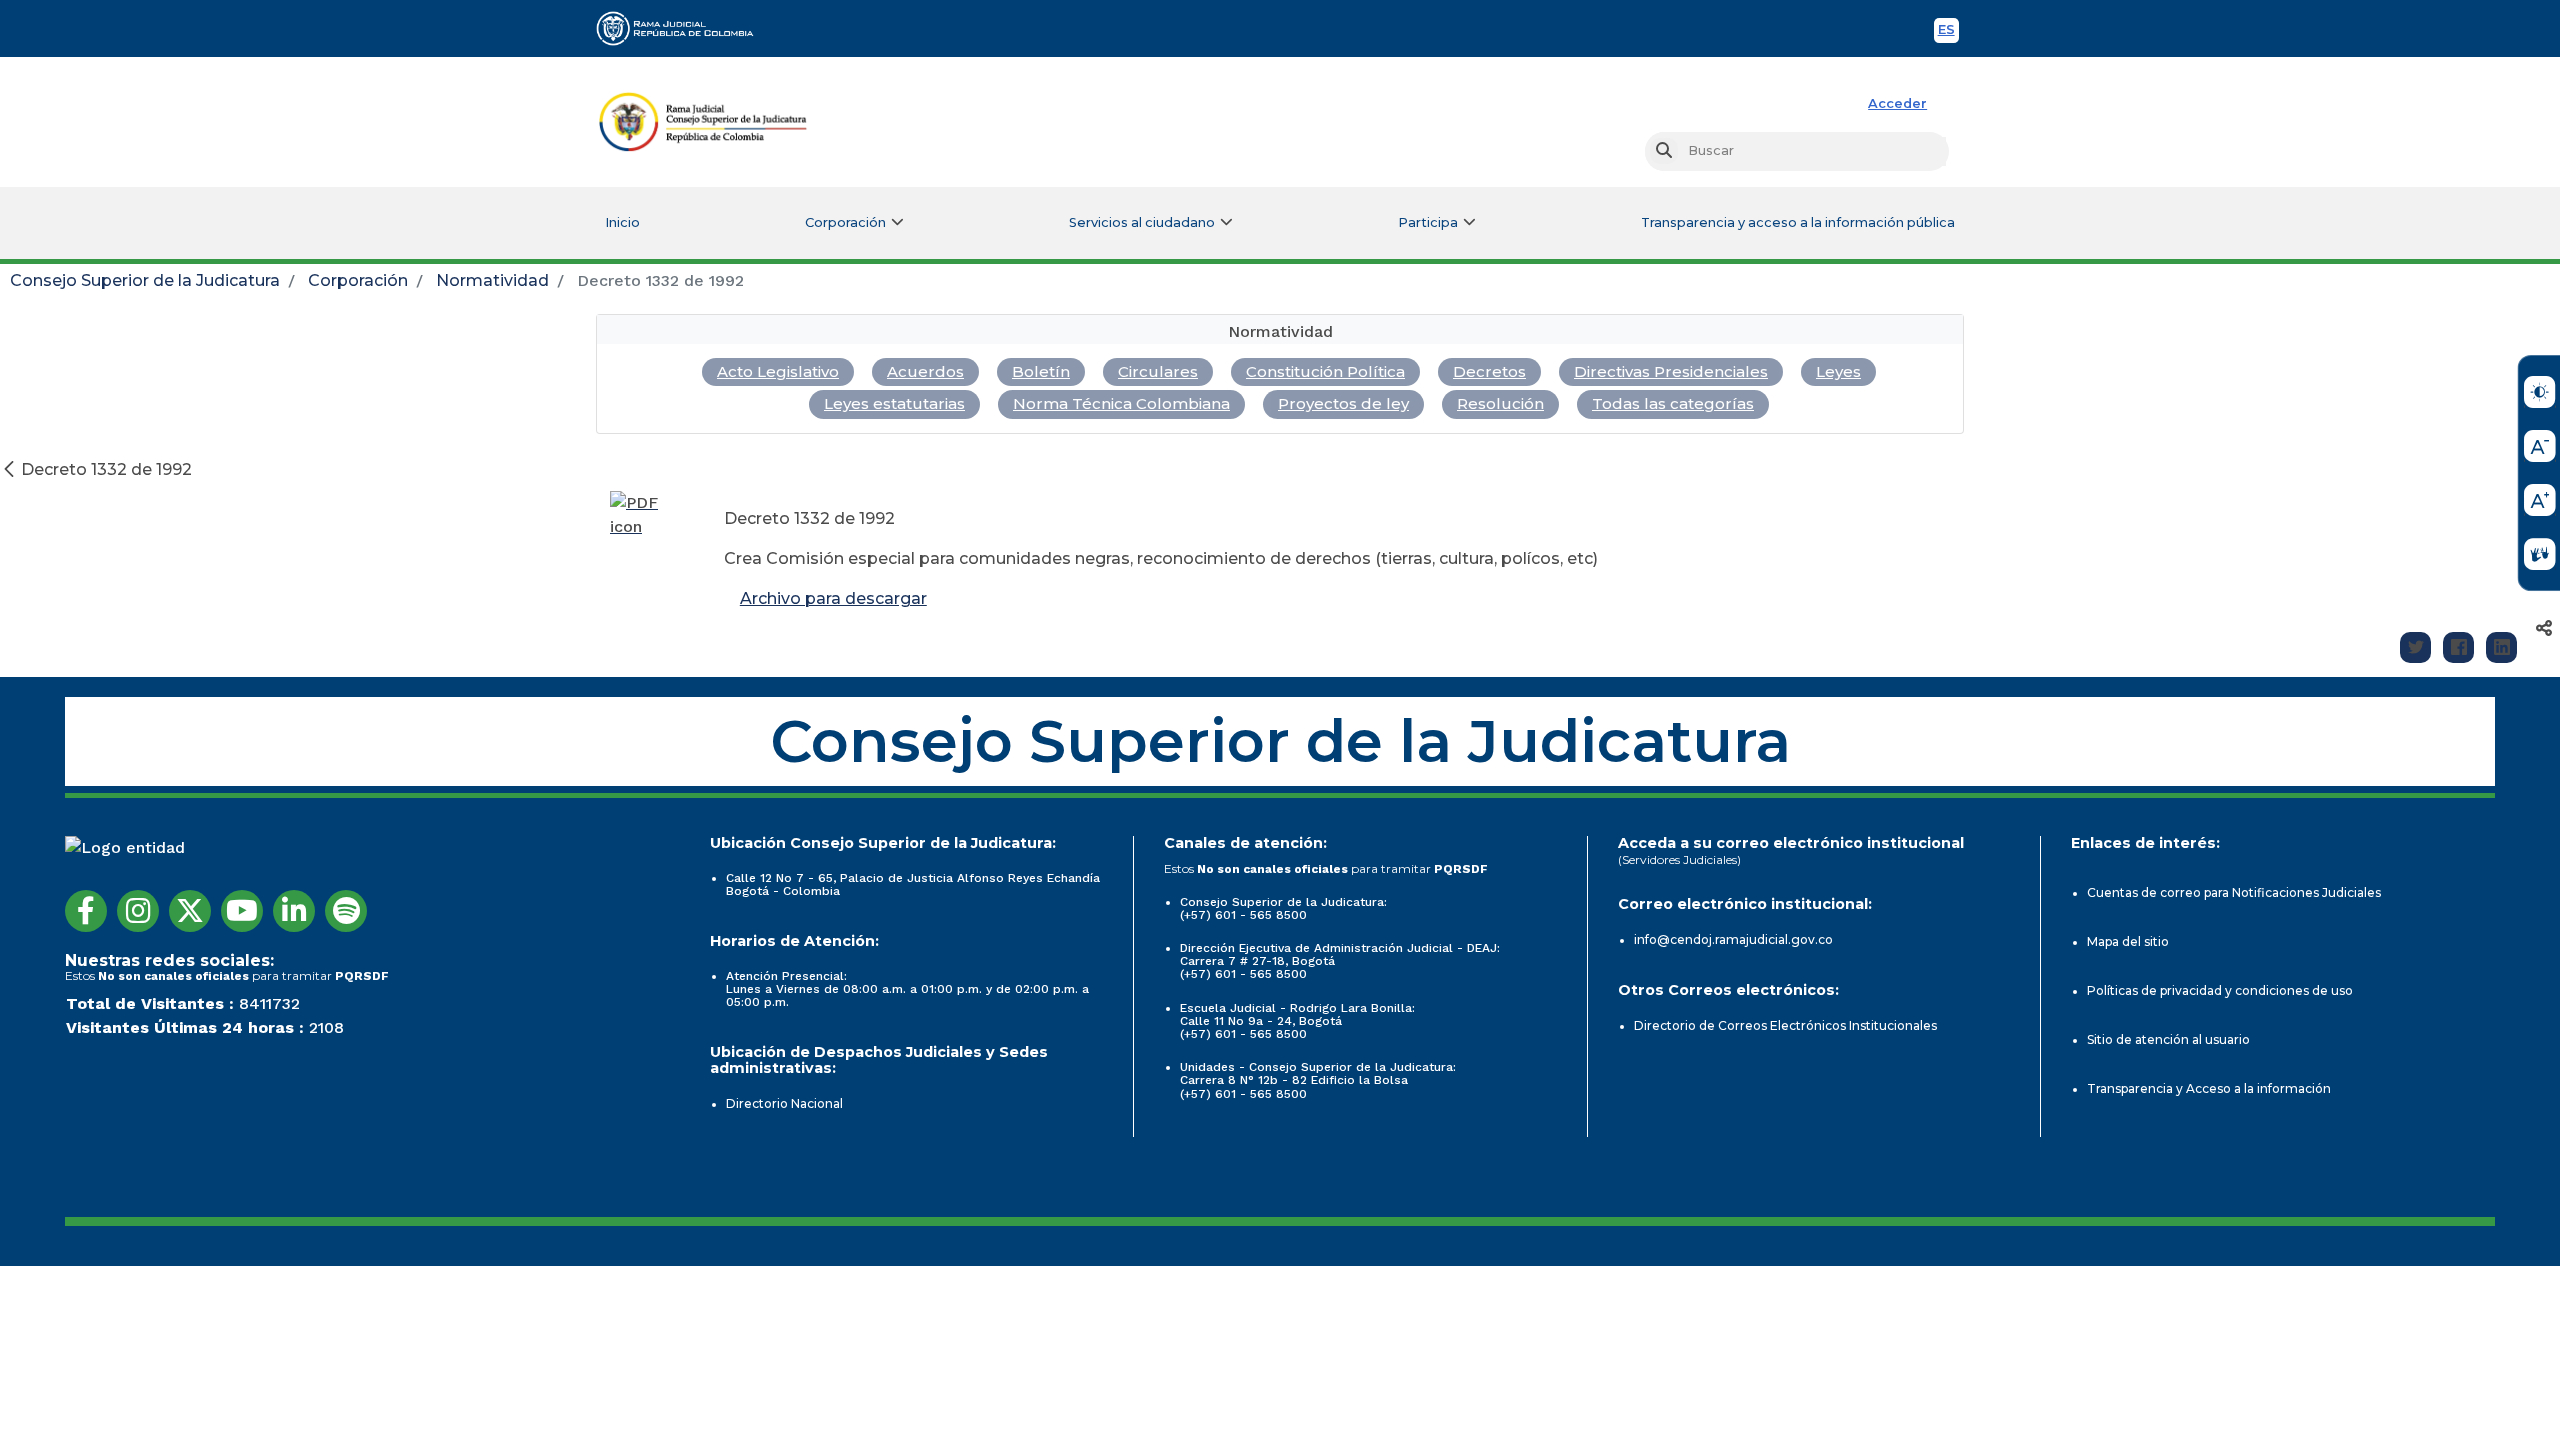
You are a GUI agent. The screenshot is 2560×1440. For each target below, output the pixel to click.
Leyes (1838, 371)
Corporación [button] (845, 222)
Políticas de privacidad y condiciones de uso (2220, 990)
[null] (11, 469)
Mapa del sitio (2128, 941)
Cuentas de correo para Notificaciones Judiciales (2234, 892)
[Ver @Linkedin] (294, 911)
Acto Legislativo (778, 371)
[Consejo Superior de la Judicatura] (703, 122)
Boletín (1041, 371)
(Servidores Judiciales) (1679, 859)
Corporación (358, 280)
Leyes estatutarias (894, 403)
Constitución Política (1325, 371)
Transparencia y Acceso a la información (2209, 1088)
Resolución (1500, 403)
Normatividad (492, 280)
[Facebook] (2458, 647)
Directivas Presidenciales (1671, 371)
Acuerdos (925, 371)
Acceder (1897, 103)
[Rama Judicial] (684, 28)
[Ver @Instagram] (138, 911)
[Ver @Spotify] (346, 911)
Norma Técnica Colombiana (1121, 403)
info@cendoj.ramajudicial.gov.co (1733, 939)
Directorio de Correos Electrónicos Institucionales (1785, 1025)
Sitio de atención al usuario (2168, 1039)
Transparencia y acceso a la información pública (1798, 222)
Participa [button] (1428, 222)
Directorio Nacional (784, 1103)
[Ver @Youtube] (242, 911)
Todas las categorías (1673, 403)
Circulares (1158, 371)
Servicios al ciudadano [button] (1142, 222)
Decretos (1489, 371)
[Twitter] (2415, 647)
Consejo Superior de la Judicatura (145, 280)
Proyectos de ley (1343, 403)
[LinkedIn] (2501, 647)
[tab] (1280, 329)
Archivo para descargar (833, 598)
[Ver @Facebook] (86, 911)
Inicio (622, 222)
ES (1948, 32)
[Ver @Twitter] (190, 911)
